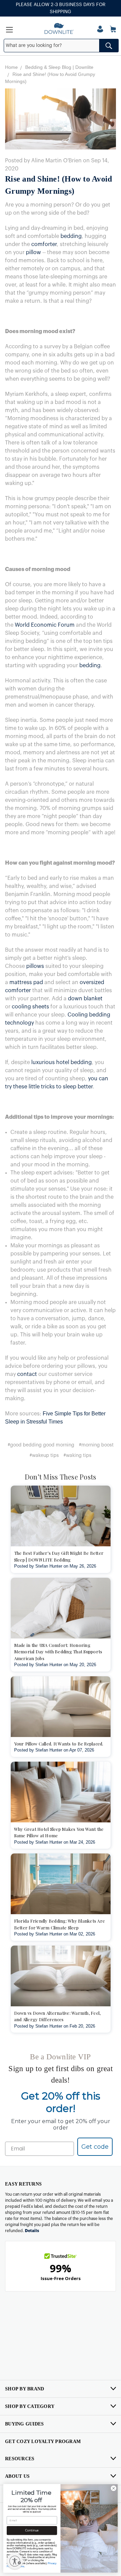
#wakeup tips (44, 1456)
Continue (32, 2531)
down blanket (85, 999)
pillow (33, 252)
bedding (71, 236)
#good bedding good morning (41, 1445)
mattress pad (26, 982)
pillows (35, 966)
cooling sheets (30, 1007)
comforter (44, 244)
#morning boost (96, 1445)
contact (27, 1374)
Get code (95, 2147)
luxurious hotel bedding (62, 1062)
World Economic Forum (45, 625)
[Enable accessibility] (15, 2561)
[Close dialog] (113, 2488)
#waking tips (77, 1456)
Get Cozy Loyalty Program (43, 2442)
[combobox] (61, 46)
